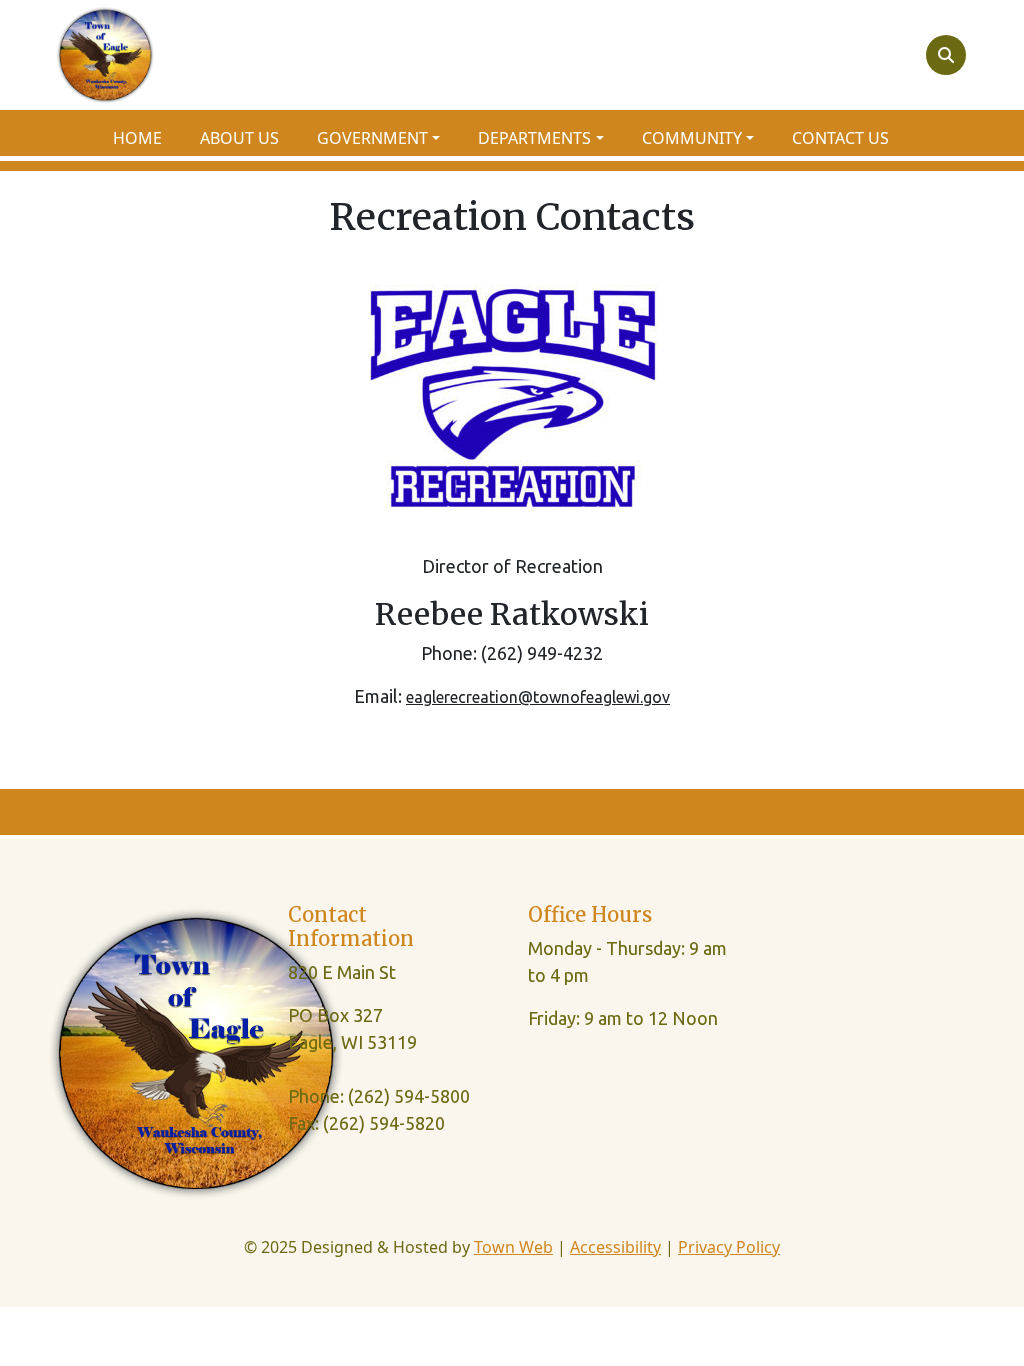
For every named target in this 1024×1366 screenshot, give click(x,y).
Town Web (513, 1247)
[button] (389, 138)
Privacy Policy (729, 1247)
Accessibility (615, 1247)
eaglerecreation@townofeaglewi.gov (538, 697)
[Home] (106, 55)
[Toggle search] (946, 55)
